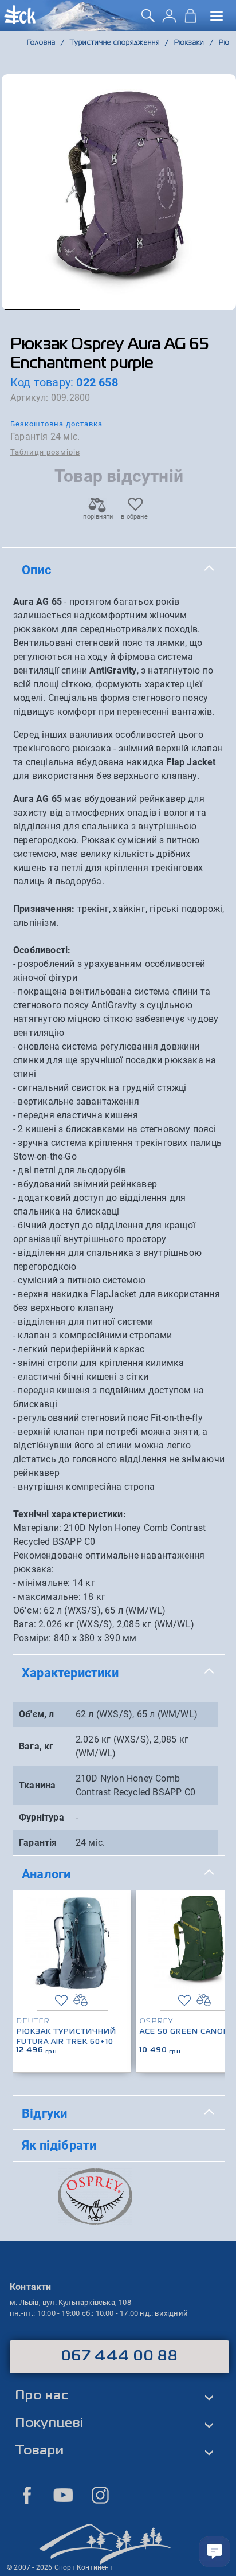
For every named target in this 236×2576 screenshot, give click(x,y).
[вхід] (169, 20)
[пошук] (148, 20)
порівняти (97, 517)
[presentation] (212, 1963)
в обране (134, 517)
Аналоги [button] (46, 1874)
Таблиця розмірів (45, 452)
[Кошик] (190, 20)
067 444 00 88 (119, 2356)
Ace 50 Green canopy (187, 2032)
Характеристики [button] (70, 1673)
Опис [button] (36, 570)
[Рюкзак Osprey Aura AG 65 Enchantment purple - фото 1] (119, 192)
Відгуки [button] (44, 2113)
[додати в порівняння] (80, 2000)
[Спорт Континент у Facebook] (27, 2495)
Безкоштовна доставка (56, 424)
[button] (41, 310)
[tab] (119, 570)
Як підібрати (59, 2145)
